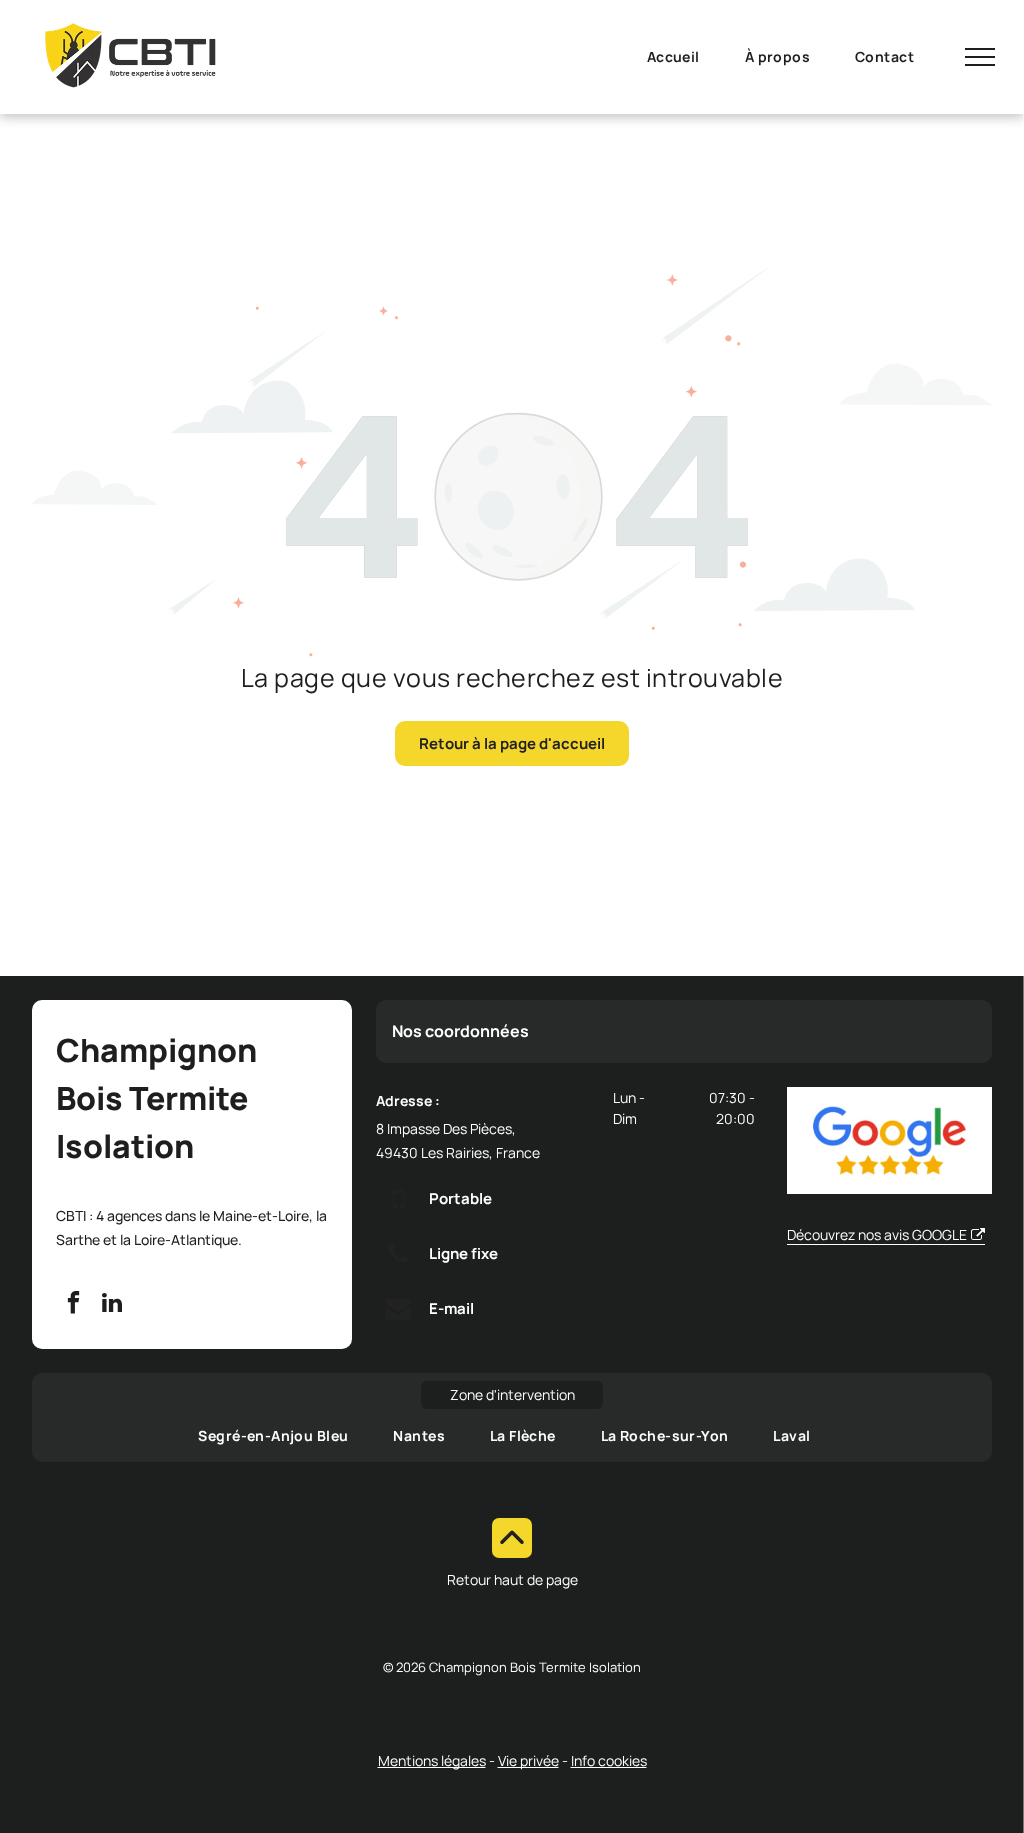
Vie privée (528, 1759)
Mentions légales (432, 1759)
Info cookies (609, 1759)
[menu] (980, 57)
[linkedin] (111, 1305)
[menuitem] (681, 56)
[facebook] (73, 1305)
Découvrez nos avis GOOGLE (877, 1234)
